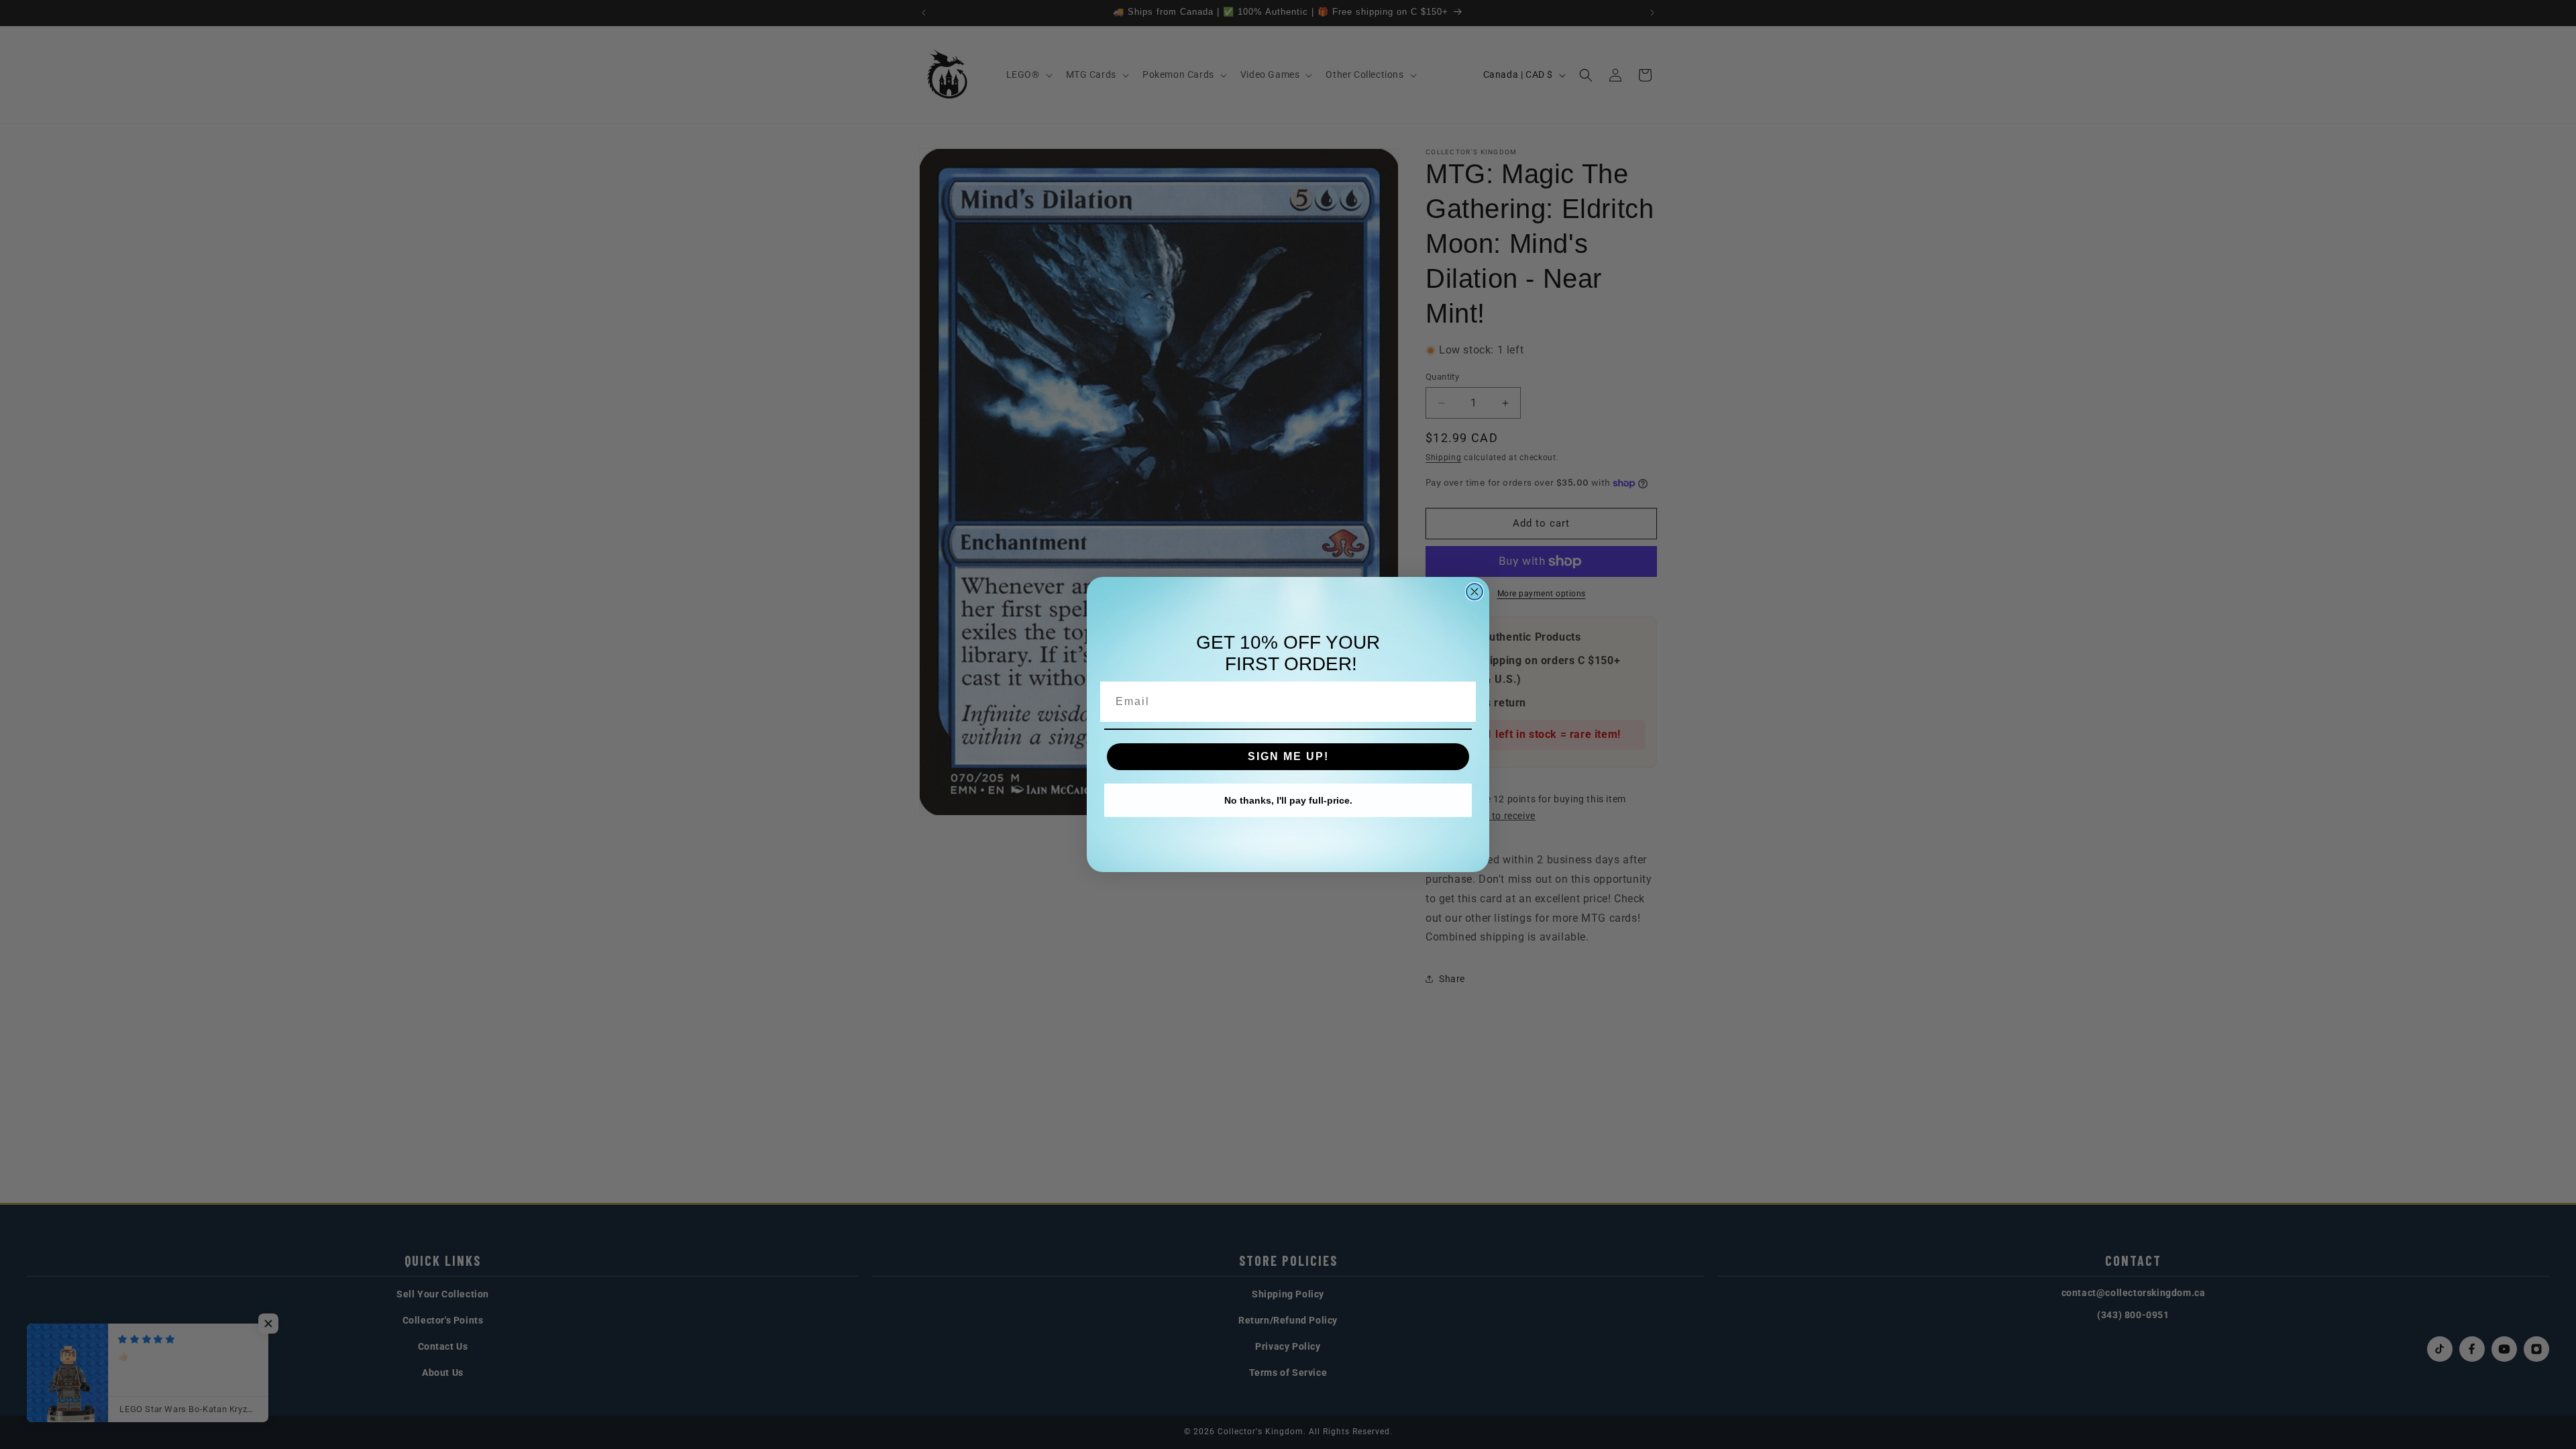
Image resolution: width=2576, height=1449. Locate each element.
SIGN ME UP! (1288, 756)
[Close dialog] (1474, 592)
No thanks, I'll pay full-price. (1288, 800)
